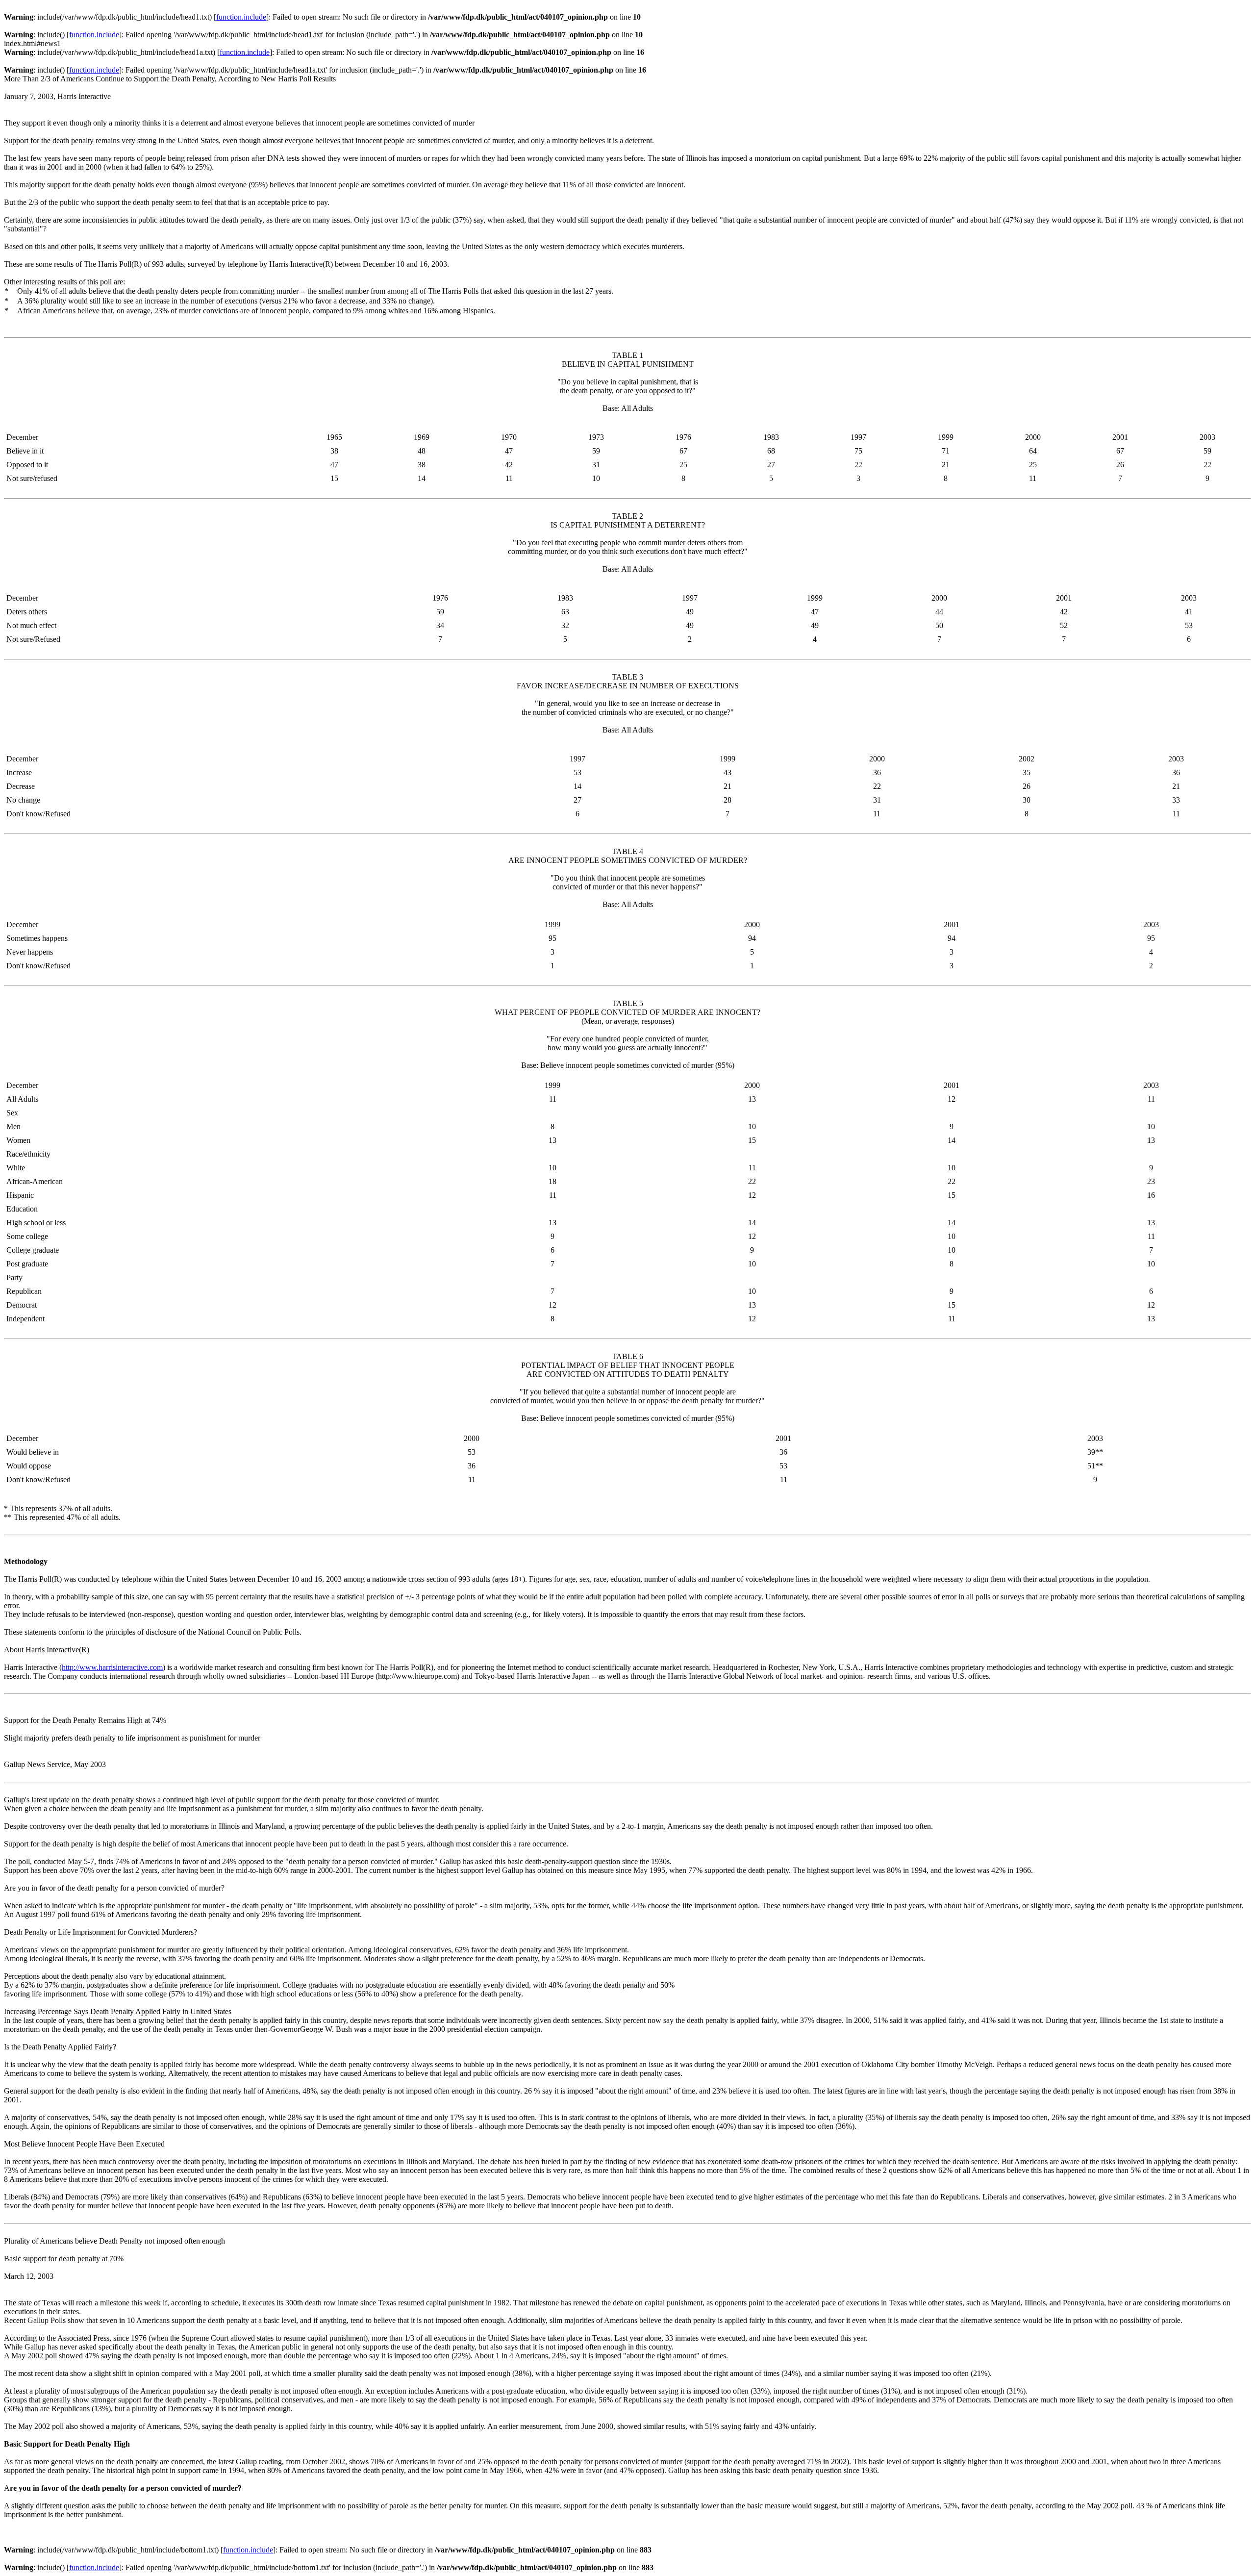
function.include (241, 17)
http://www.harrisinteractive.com (112, 1667)
